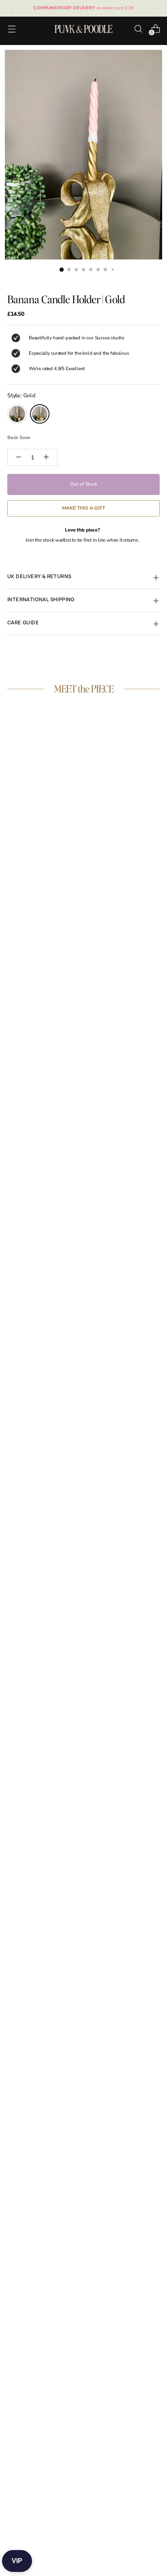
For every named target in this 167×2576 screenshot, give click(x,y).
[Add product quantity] (46, 457)
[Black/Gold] (17, 414)
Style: (21, 395)
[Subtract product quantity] (19, 457)
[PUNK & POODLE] (83, 29)
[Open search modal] (138, 29)
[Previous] (12, 8)
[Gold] (40, 414)
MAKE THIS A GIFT (84, 508)
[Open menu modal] (12, 29)
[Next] (155, 8)
